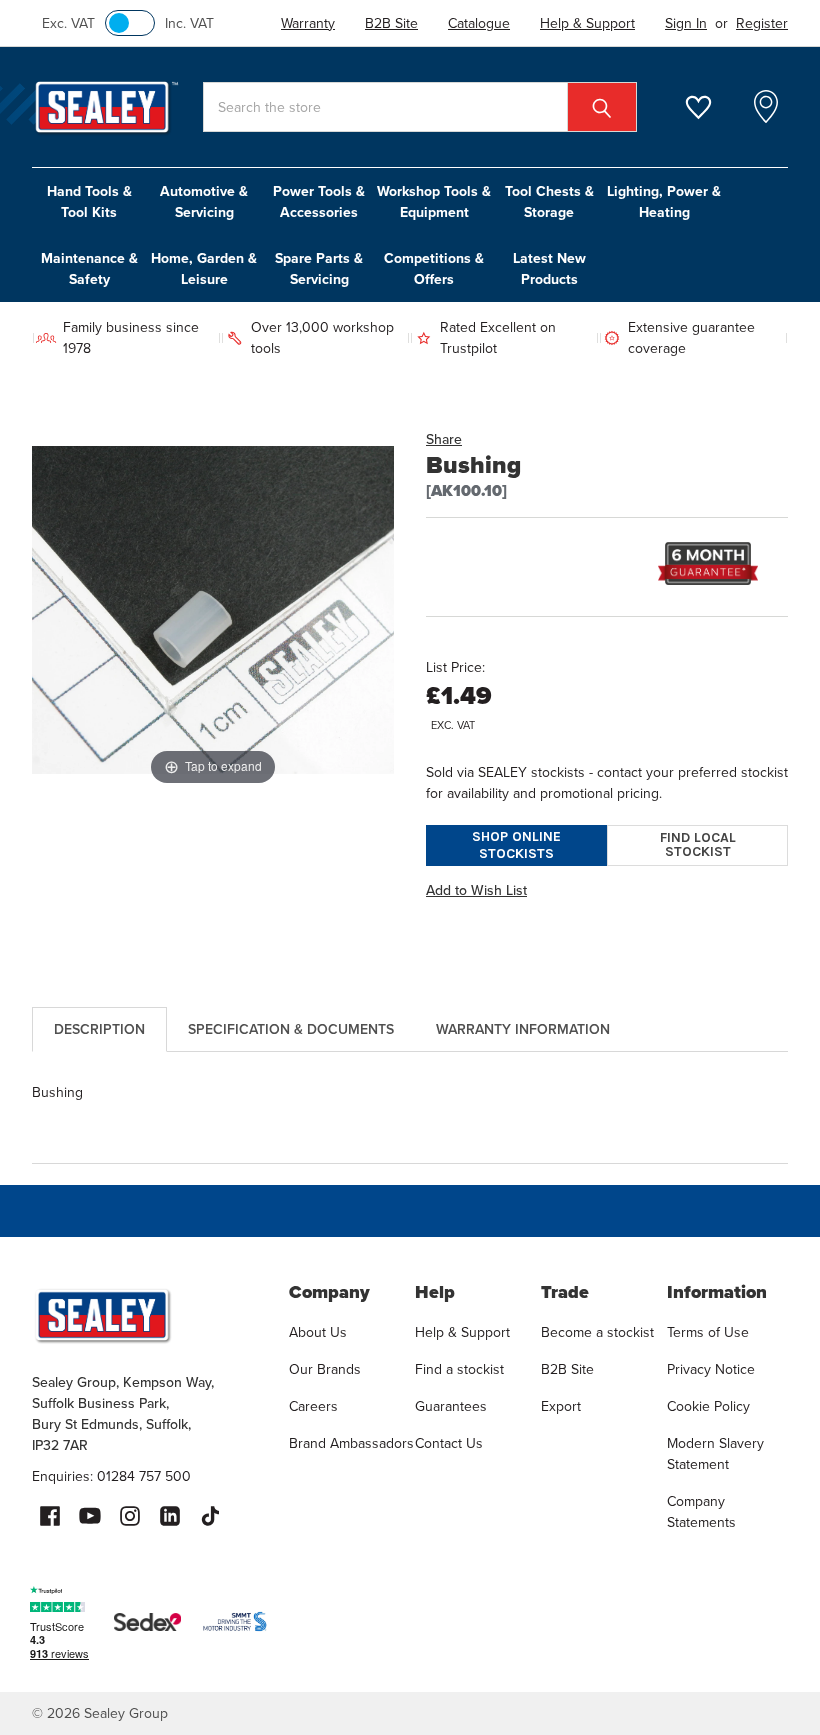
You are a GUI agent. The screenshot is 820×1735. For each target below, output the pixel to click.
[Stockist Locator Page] (766, 107)
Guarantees (451, 1406)
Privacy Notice (711, 1369)
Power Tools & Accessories (319, 201)
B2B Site (567, 1369)
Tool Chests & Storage (549, 201)
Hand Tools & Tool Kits (89, 201)
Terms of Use (708, 1332)
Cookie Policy (708, 1406)
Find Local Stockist (698, 844)
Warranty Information (523, 1029)
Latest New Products (549, 268)
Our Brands (325, 1369)
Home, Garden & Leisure (204, 268)
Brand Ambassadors (351, 1443)
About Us (318, 1332)
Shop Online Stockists (516, 845)
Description (99, 1029)
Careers (313, 1406)
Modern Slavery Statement (715, 1453)
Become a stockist (597, 1332)
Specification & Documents (291, 1029)
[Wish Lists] (710, 107)
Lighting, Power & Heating (664, 201)
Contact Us (449, 1443)
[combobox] (420, 107)
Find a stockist (459, 1369)
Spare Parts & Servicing (319, 268)
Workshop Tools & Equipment (434, 201)
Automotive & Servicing (204, 201)
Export (561, 1406)
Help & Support (462, 1332)
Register (762, 23)
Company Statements (701, 1511)
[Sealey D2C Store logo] (147, 1315)
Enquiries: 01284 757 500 (111, 1476)
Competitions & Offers (434, 268)
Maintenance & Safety (89, 268)
